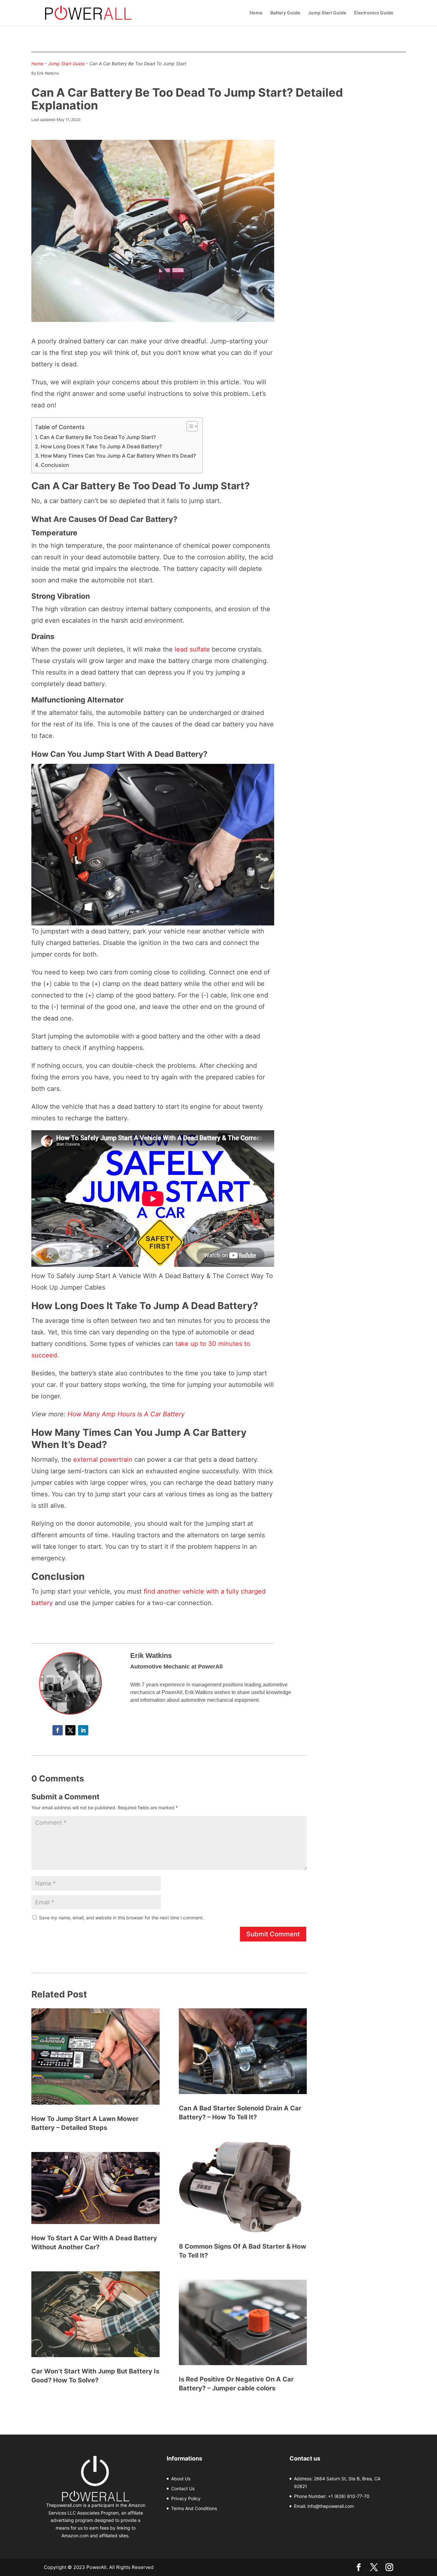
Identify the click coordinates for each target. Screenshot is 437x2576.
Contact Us (183, 2488)
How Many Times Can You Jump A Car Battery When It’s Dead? (118, 456)
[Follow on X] (70, 1730)
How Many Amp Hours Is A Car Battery (126, 1414)
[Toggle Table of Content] (189, 426)
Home (256, 13)
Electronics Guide (374, 13)
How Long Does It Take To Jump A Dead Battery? (101, 446)
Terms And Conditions (194, 2508)
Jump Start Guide (327, 13)
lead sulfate (192, 649)
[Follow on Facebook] (58, 1730)
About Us (181, 2479)
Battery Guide (285, 13)
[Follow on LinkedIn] (83, 1730)
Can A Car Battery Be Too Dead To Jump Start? (98, 437)
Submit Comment (273, 1934)
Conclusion (56, 465)
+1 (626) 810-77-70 (349, 2496)
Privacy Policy (186, 2498)
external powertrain (103, 1460)
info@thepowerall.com (331, 2506)
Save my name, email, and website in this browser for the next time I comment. (121, 1918)
